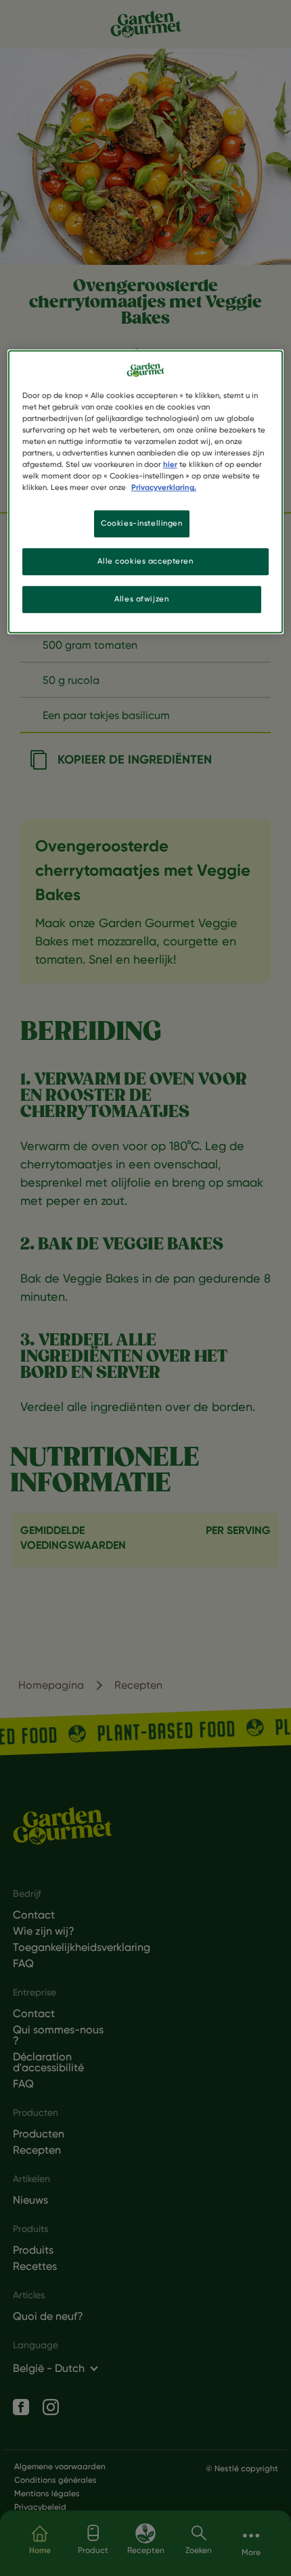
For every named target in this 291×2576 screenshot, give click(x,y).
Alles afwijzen (141, 599)
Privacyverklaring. (164, 488)
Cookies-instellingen (141, 524)
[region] (146, 492)
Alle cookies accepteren (145, 562)
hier (170, 464)
